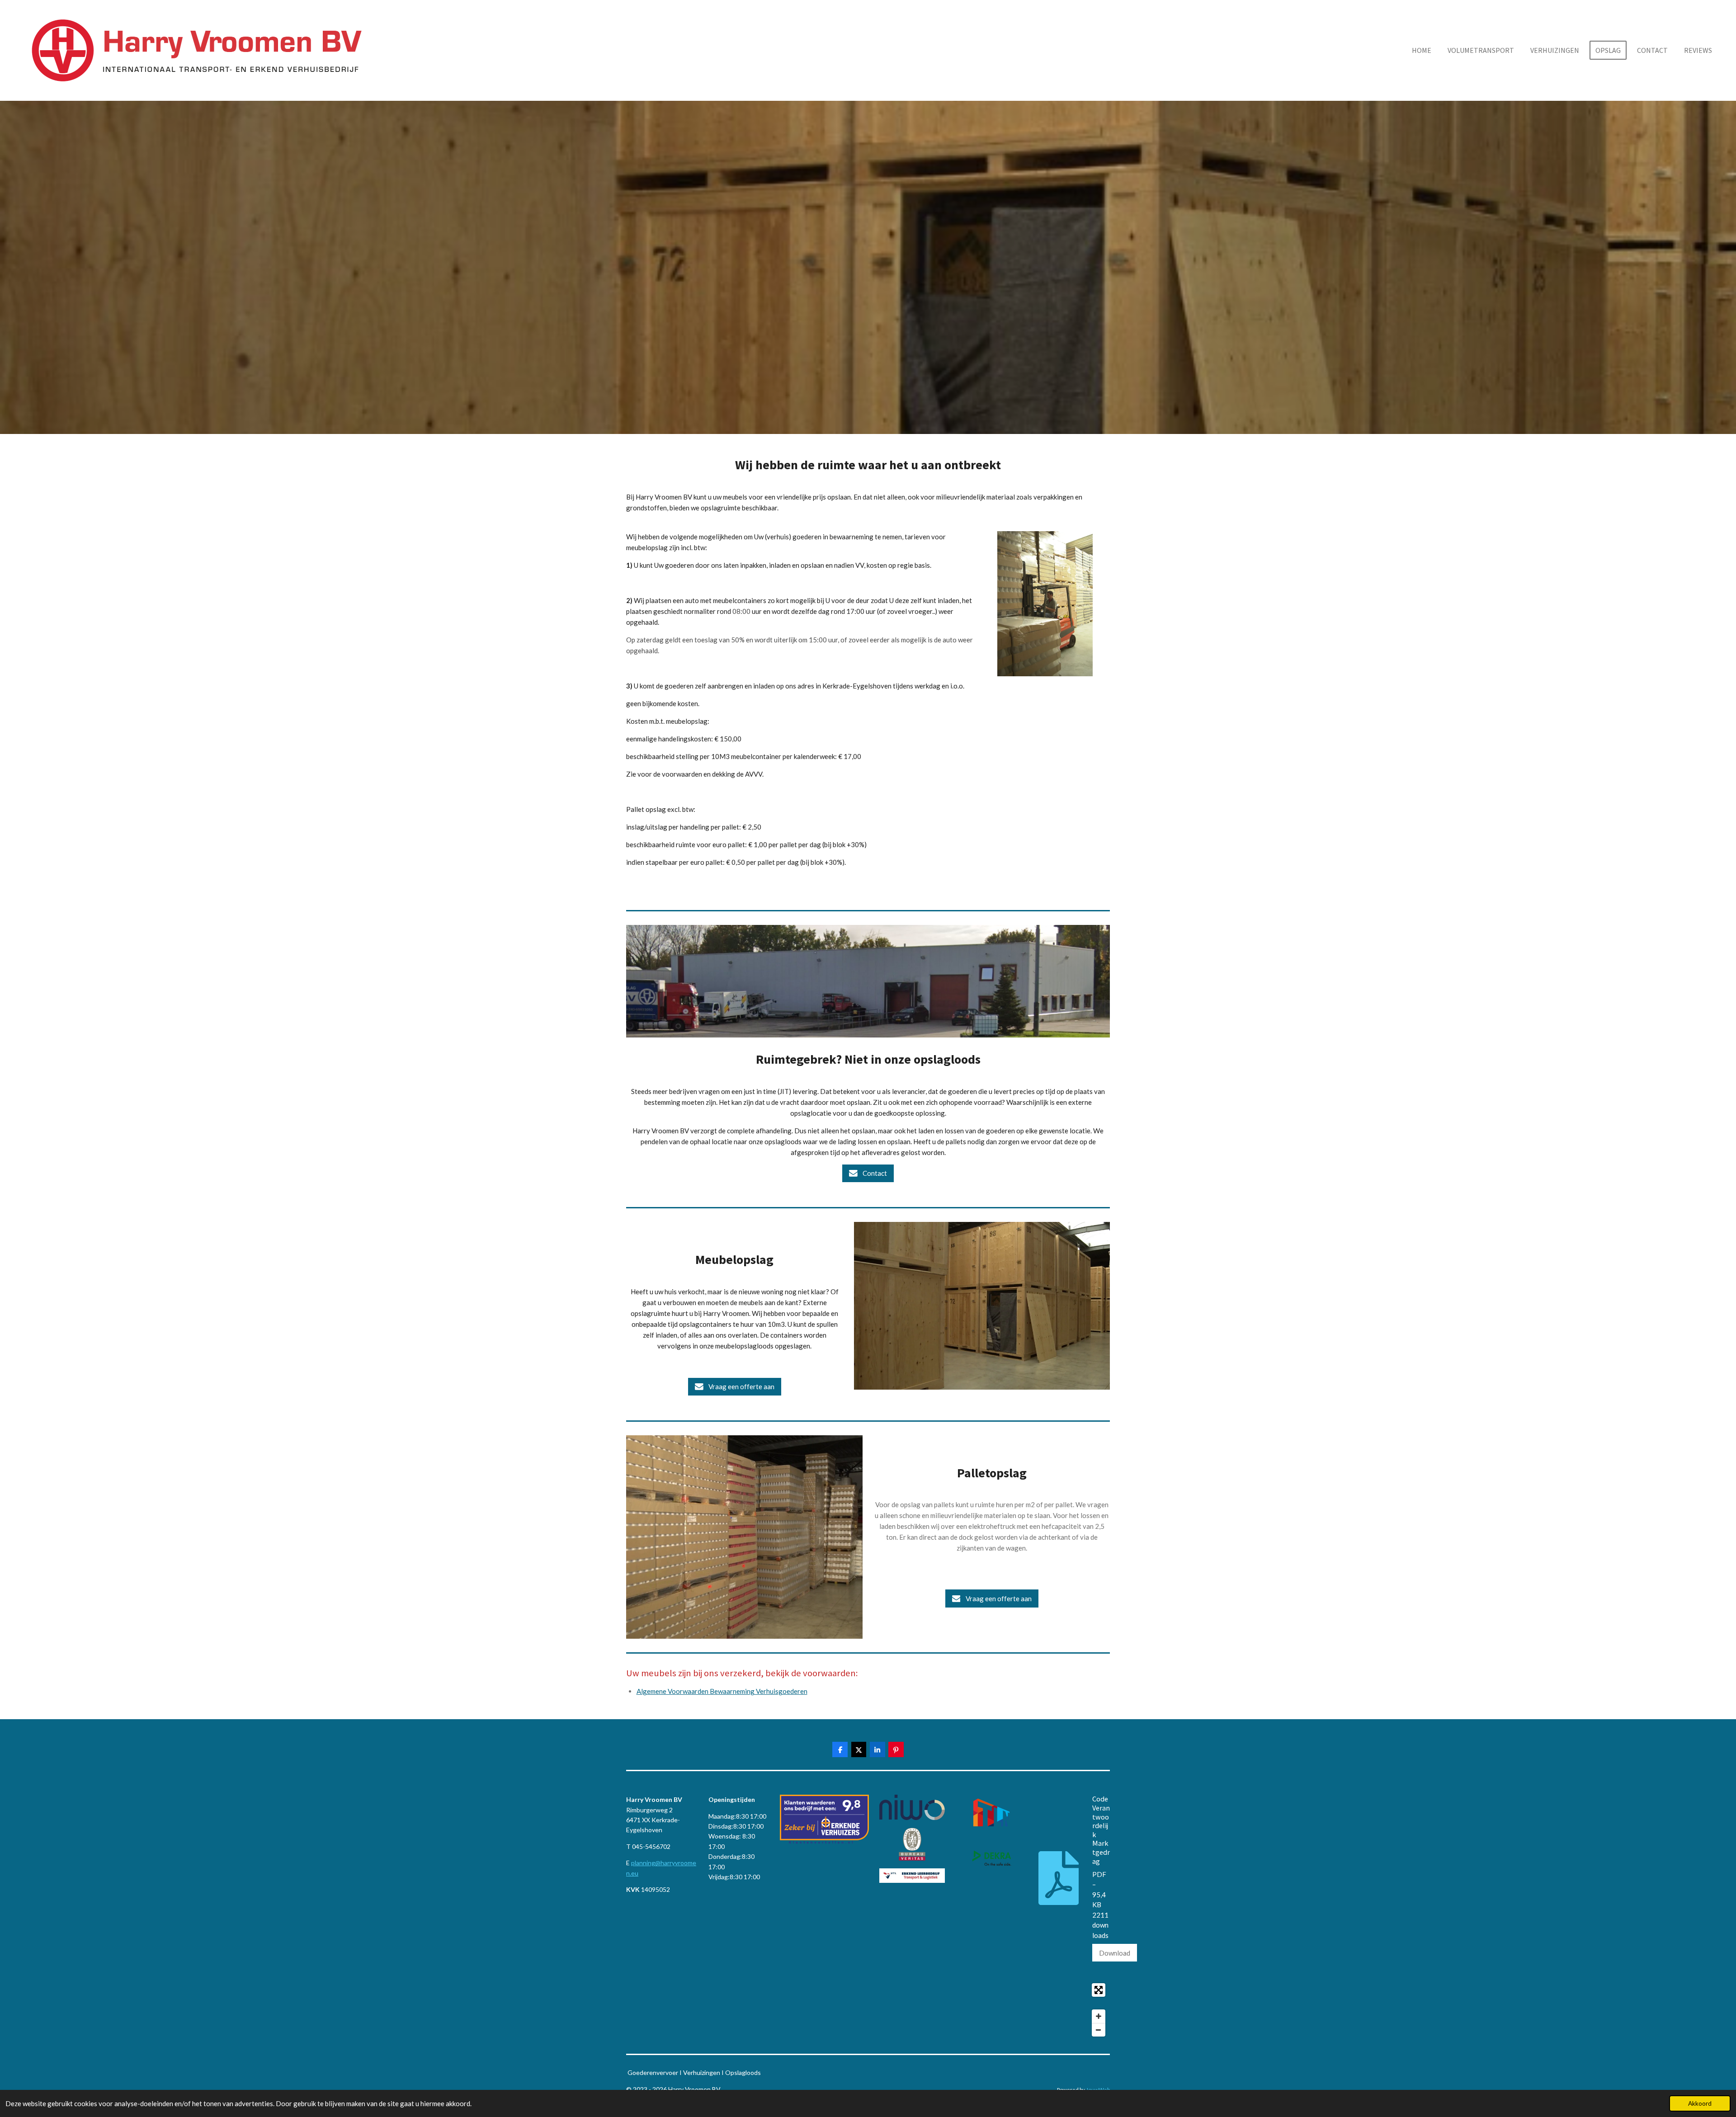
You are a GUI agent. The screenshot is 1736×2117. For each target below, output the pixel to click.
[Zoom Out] (1099, 2030)
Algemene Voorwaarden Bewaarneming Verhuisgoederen (722, 1691)
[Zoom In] (1099, 2016)
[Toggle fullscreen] (1099, 1990)
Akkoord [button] (1700, 2103)
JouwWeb (1098, 2089)
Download (1115, 1953)
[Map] (868, 2010)
